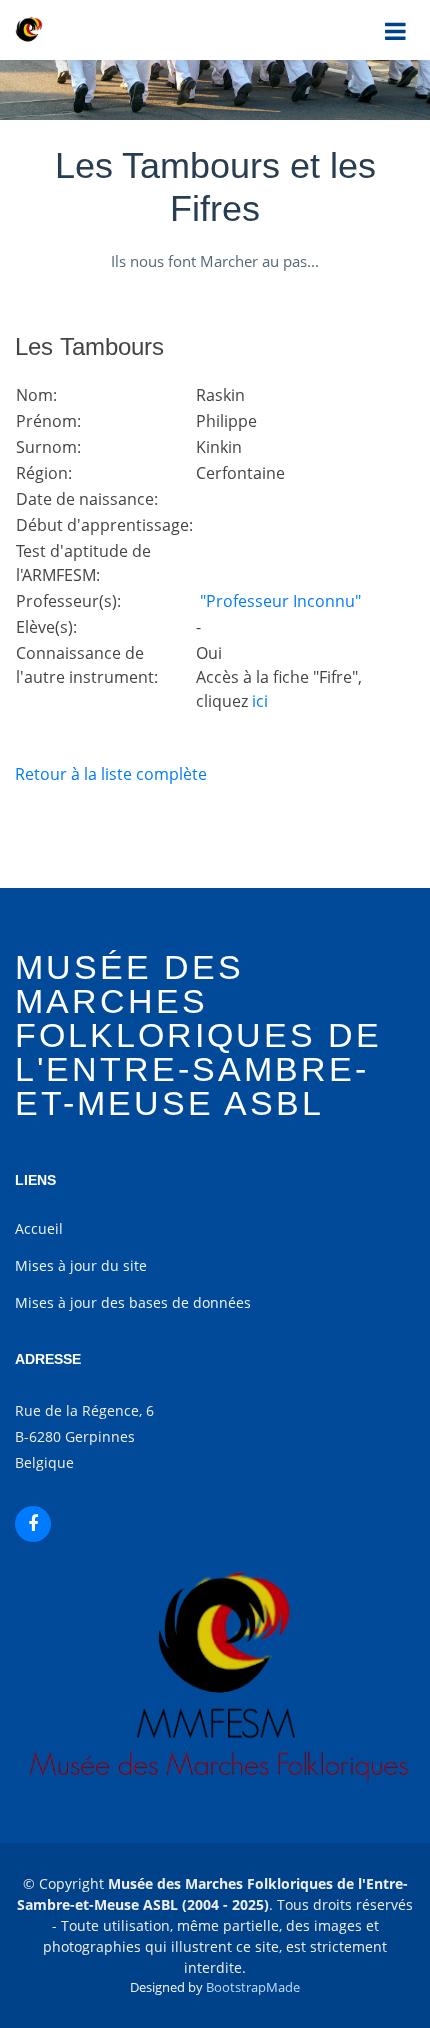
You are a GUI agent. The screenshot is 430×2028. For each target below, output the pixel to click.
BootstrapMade (253, 1987)
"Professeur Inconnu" (278, 601)
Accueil (39, 1228)
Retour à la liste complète (111, 774)
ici (260, 701)
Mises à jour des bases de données (133, 1302)
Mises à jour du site (81, 1265)
